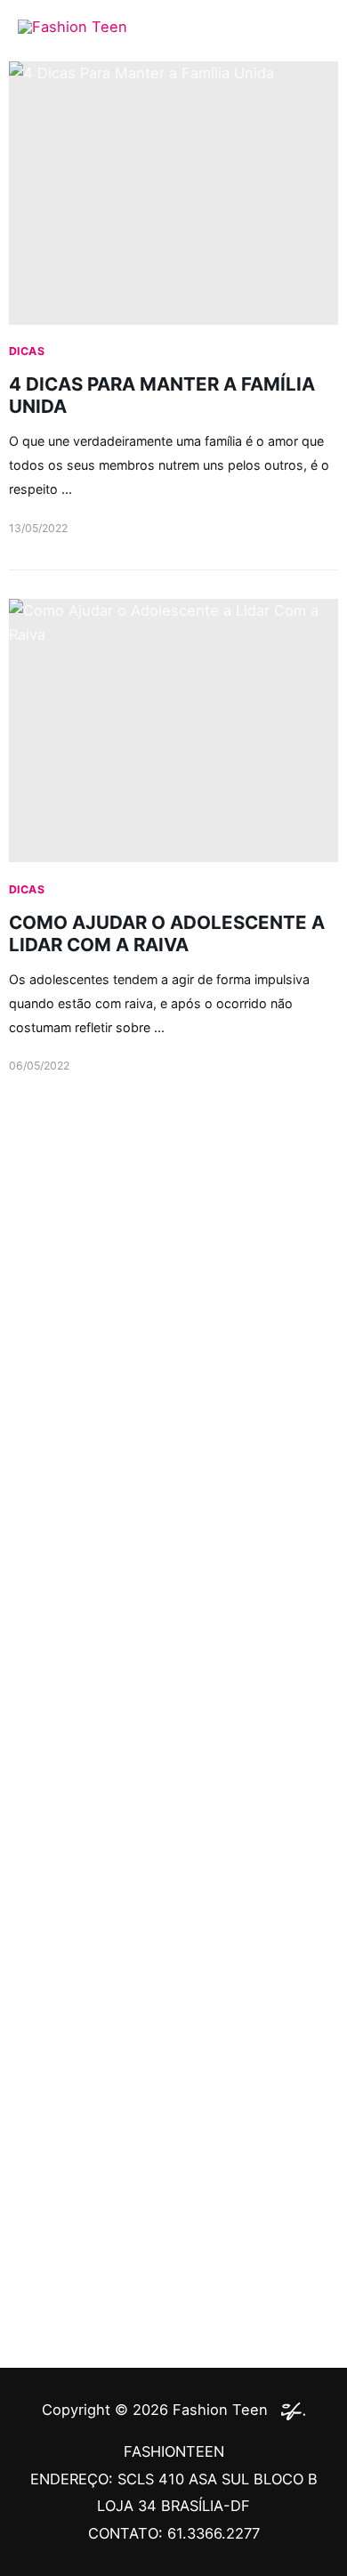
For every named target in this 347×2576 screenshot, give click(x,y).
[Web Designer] (289, 2410)
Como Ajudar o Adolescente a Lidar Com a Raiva (167, 933)
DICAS (27, 351)
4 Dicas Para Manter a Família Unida (162, 395)
